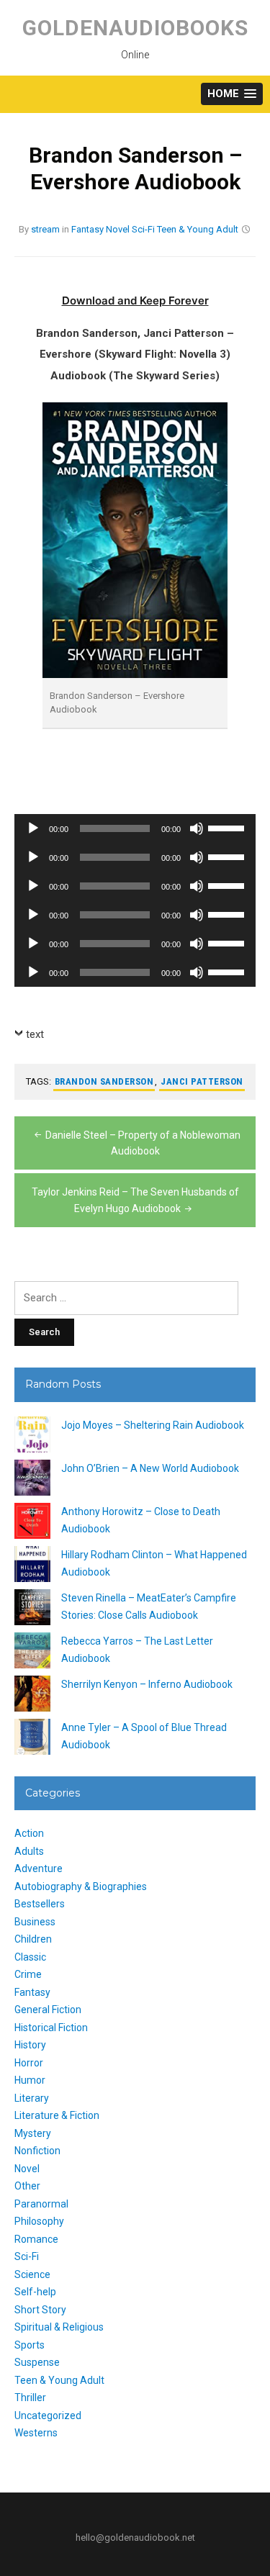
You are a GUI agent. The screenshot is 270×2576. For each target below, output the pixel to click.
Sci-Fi (143, 229)
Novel (118, 229)
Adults (29, 1851)
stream (45, 229)
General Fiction (48, 2010)
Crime (28, 1974)
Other (27, 2186)
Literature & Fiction (57, 2115)
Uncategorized (48, 2415)
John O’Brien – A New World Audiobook (150, 1468)
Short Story (40, 2310)
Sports (30, 2345)
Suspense (37, 2362)
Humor (30, 2080)
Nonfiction (37, 2151)
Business (35, 1922)
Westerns (36, 2433)
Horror (29, 2063)
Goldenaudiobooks (135, 28)
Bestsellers (40, 1904)
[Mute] (197, 828)
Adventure (39, 1868)
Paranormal (41, 2204)
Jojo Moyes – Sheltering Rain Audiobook (153, 1425)
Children (33, 1939)
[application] (135, 828)
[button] (232, 94)
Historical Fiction (51, 2028)
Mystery (33, 2133)
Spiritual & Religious (59, 2327)
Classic (30, 1957)
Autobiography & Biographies (81, 1886)
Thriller (30, 2398)
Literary (32, 2098)
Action (29, 1833)
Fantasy (87, 229)
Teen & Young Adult (198, 229)
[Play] (33, 828)
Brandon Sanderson (104, 1081)
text (35, 1034)
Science (32, 2274)
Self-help (35, 2292)
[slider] (228, 827)
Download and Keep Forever (135, 300)
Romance (36, 2239)
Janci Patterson (202, 1081)
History (30, 2045)
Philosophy (39, 2221)
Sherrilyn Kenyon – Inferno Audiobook (147, 1684)
